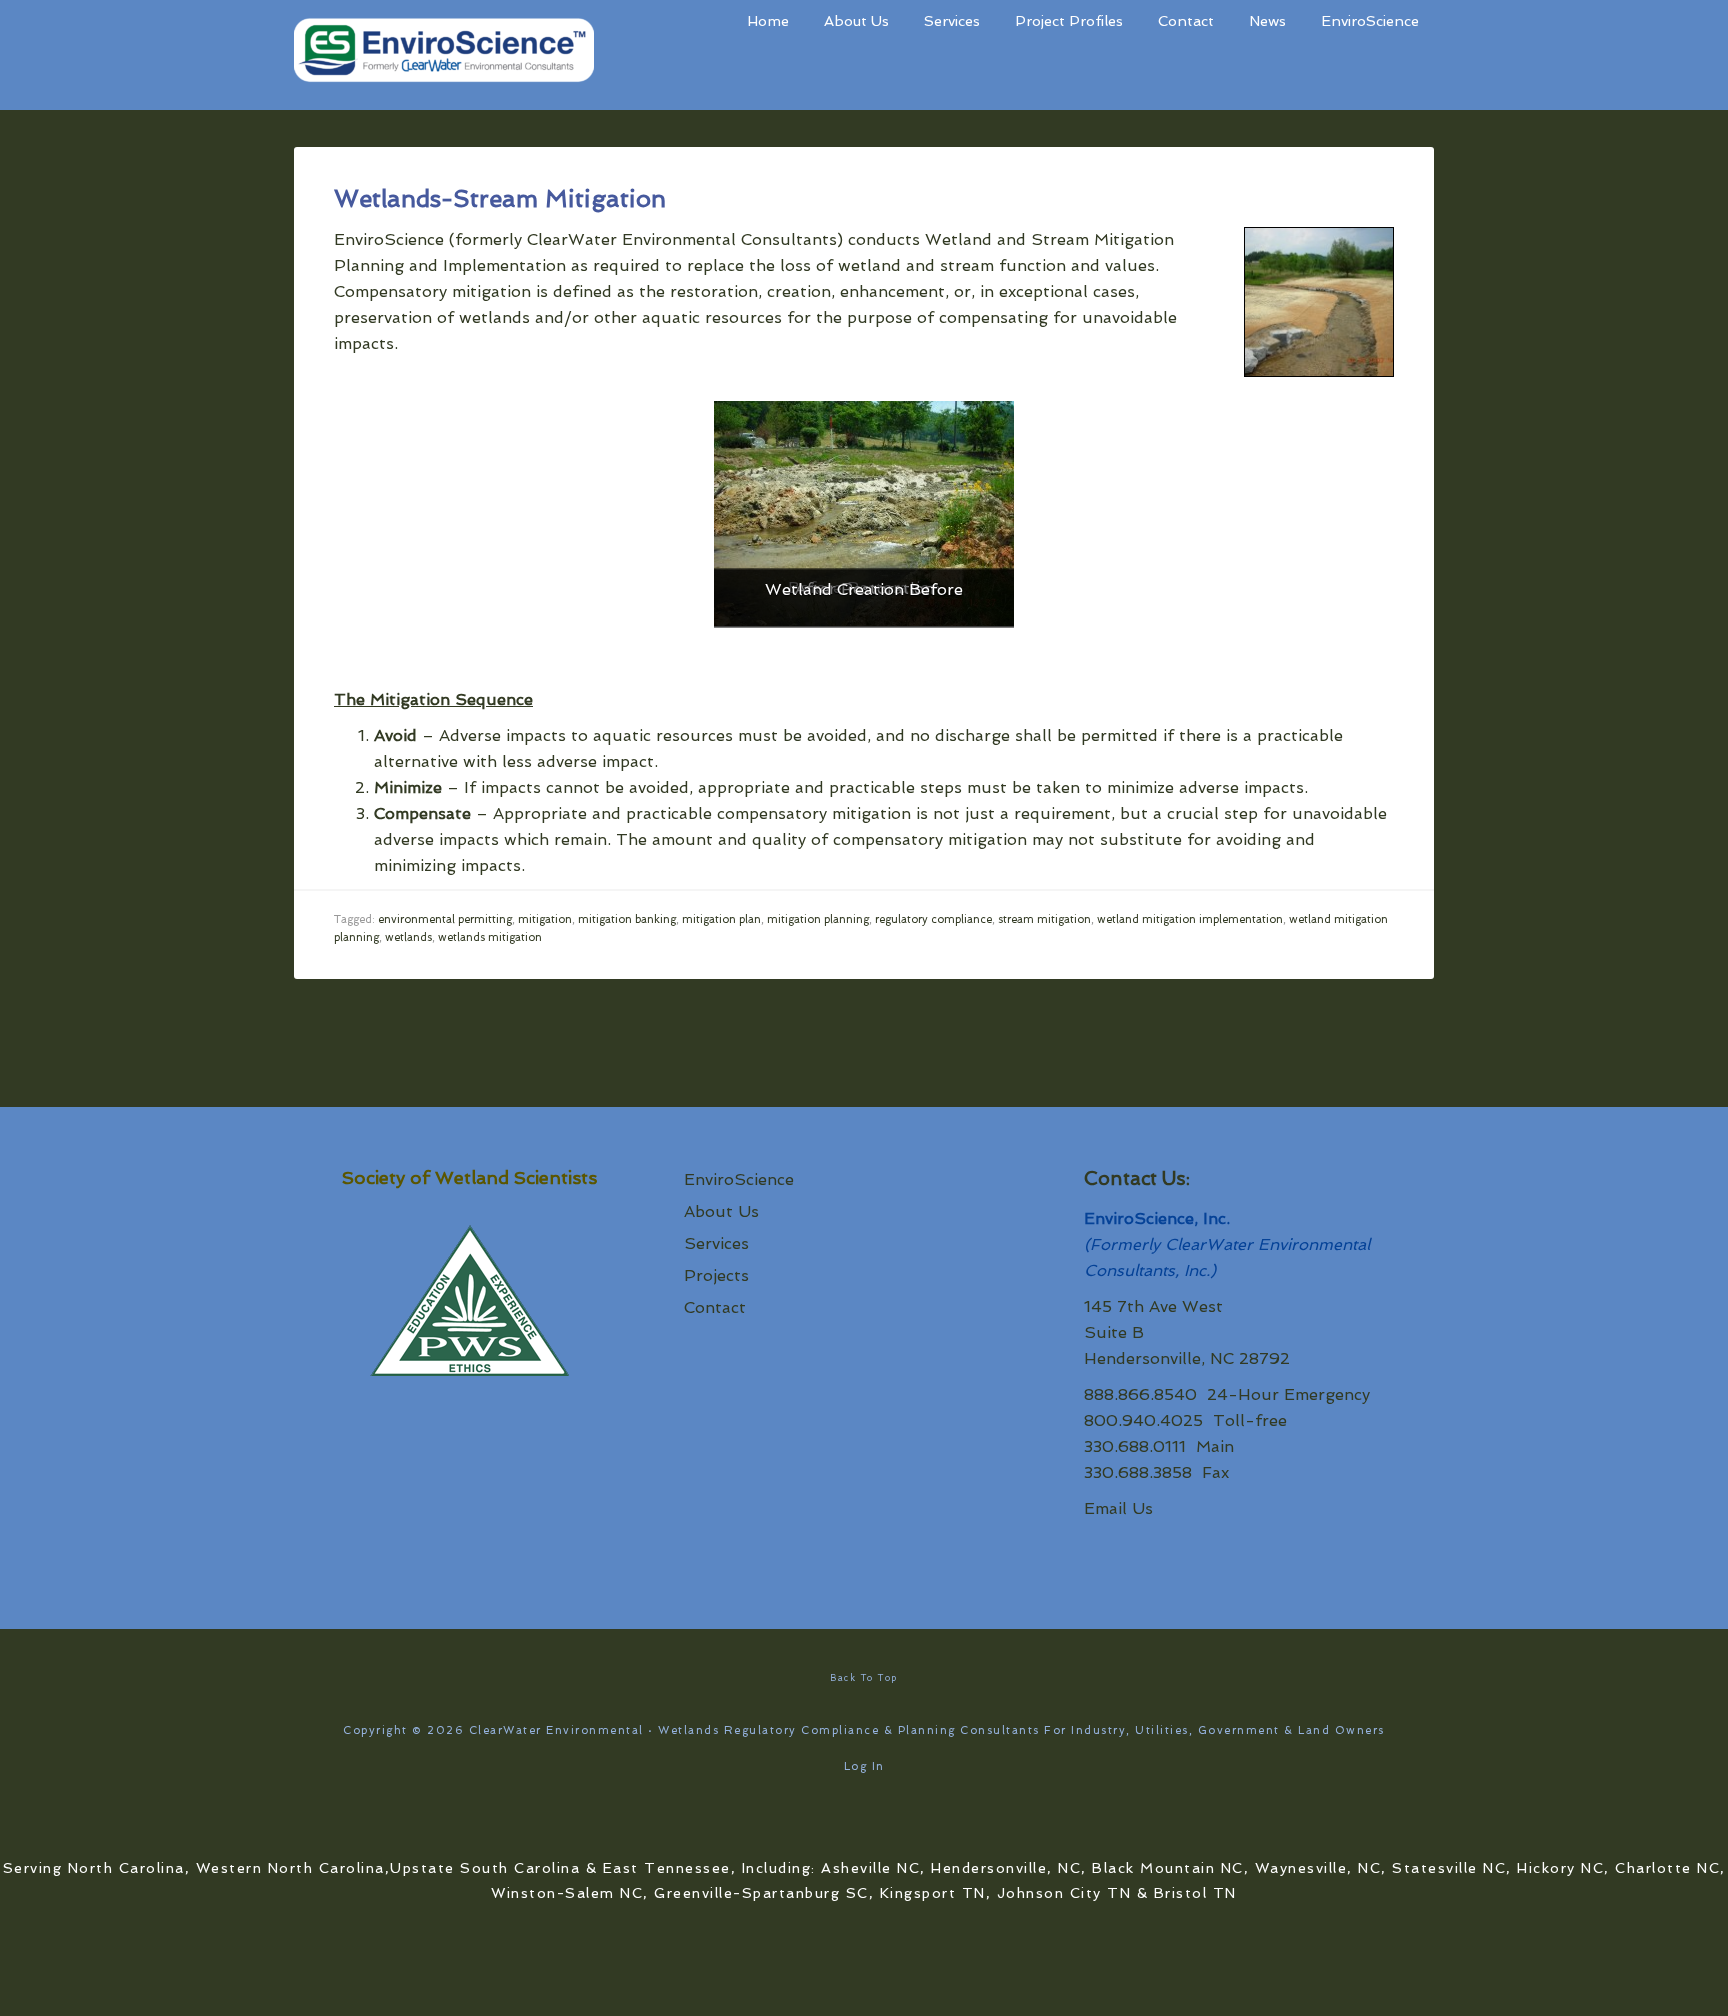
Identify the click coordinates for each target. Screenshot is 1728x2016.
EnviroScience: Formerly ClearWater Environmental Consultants (444, 55)
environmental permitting (445, 919)
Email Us (1118, 1508)
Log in (864, 1766)
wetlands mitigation (490, 937)
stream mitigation (1044, 919)
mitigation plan (721, 919)
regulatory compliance (933, 919)
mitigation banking (627, 919)
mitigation (545, 919)
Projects (716, 1275)
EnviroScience (739, 1179)
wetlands (408, 937)
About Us (721, 1211)
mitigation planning (818, 919)
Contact (715, 1307)
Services (716, 1243)
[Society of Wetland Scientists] (469, 1304)
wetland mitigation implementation (1190, 919)
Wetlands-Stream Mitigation (500, 198)
